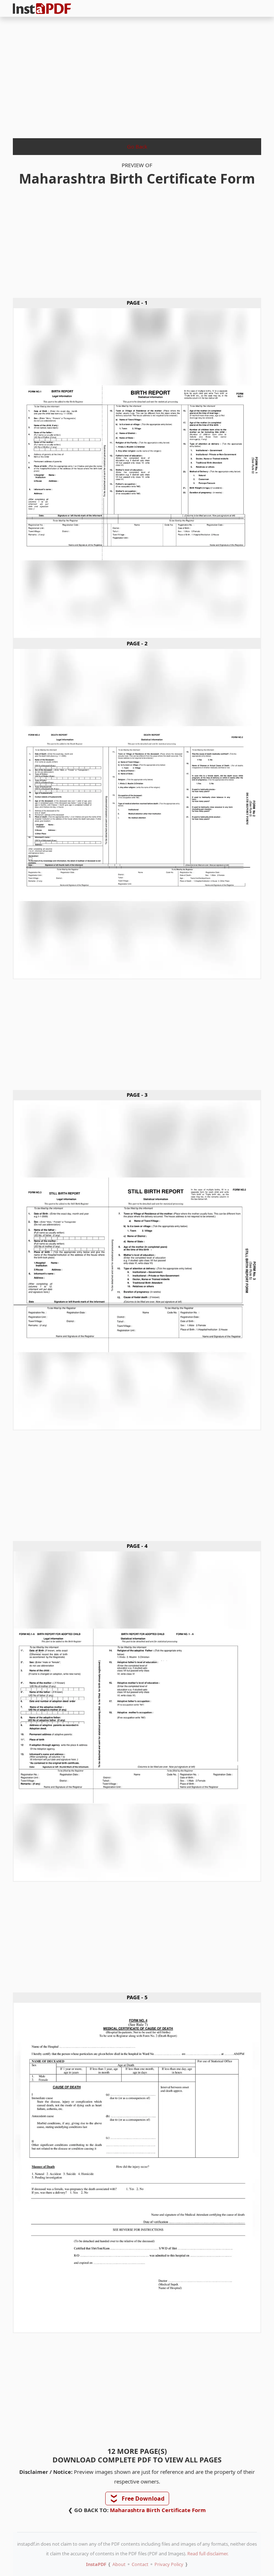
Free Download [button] (138, 2499)
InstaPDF (96, 2564)
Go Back (137, 146)
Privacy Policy (169, 2564)
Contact (140, 2564)
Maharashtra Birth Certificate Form (158, 2510)
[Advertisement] (137, 75)
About (119, 2564)
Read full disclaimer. (208, 2554)
